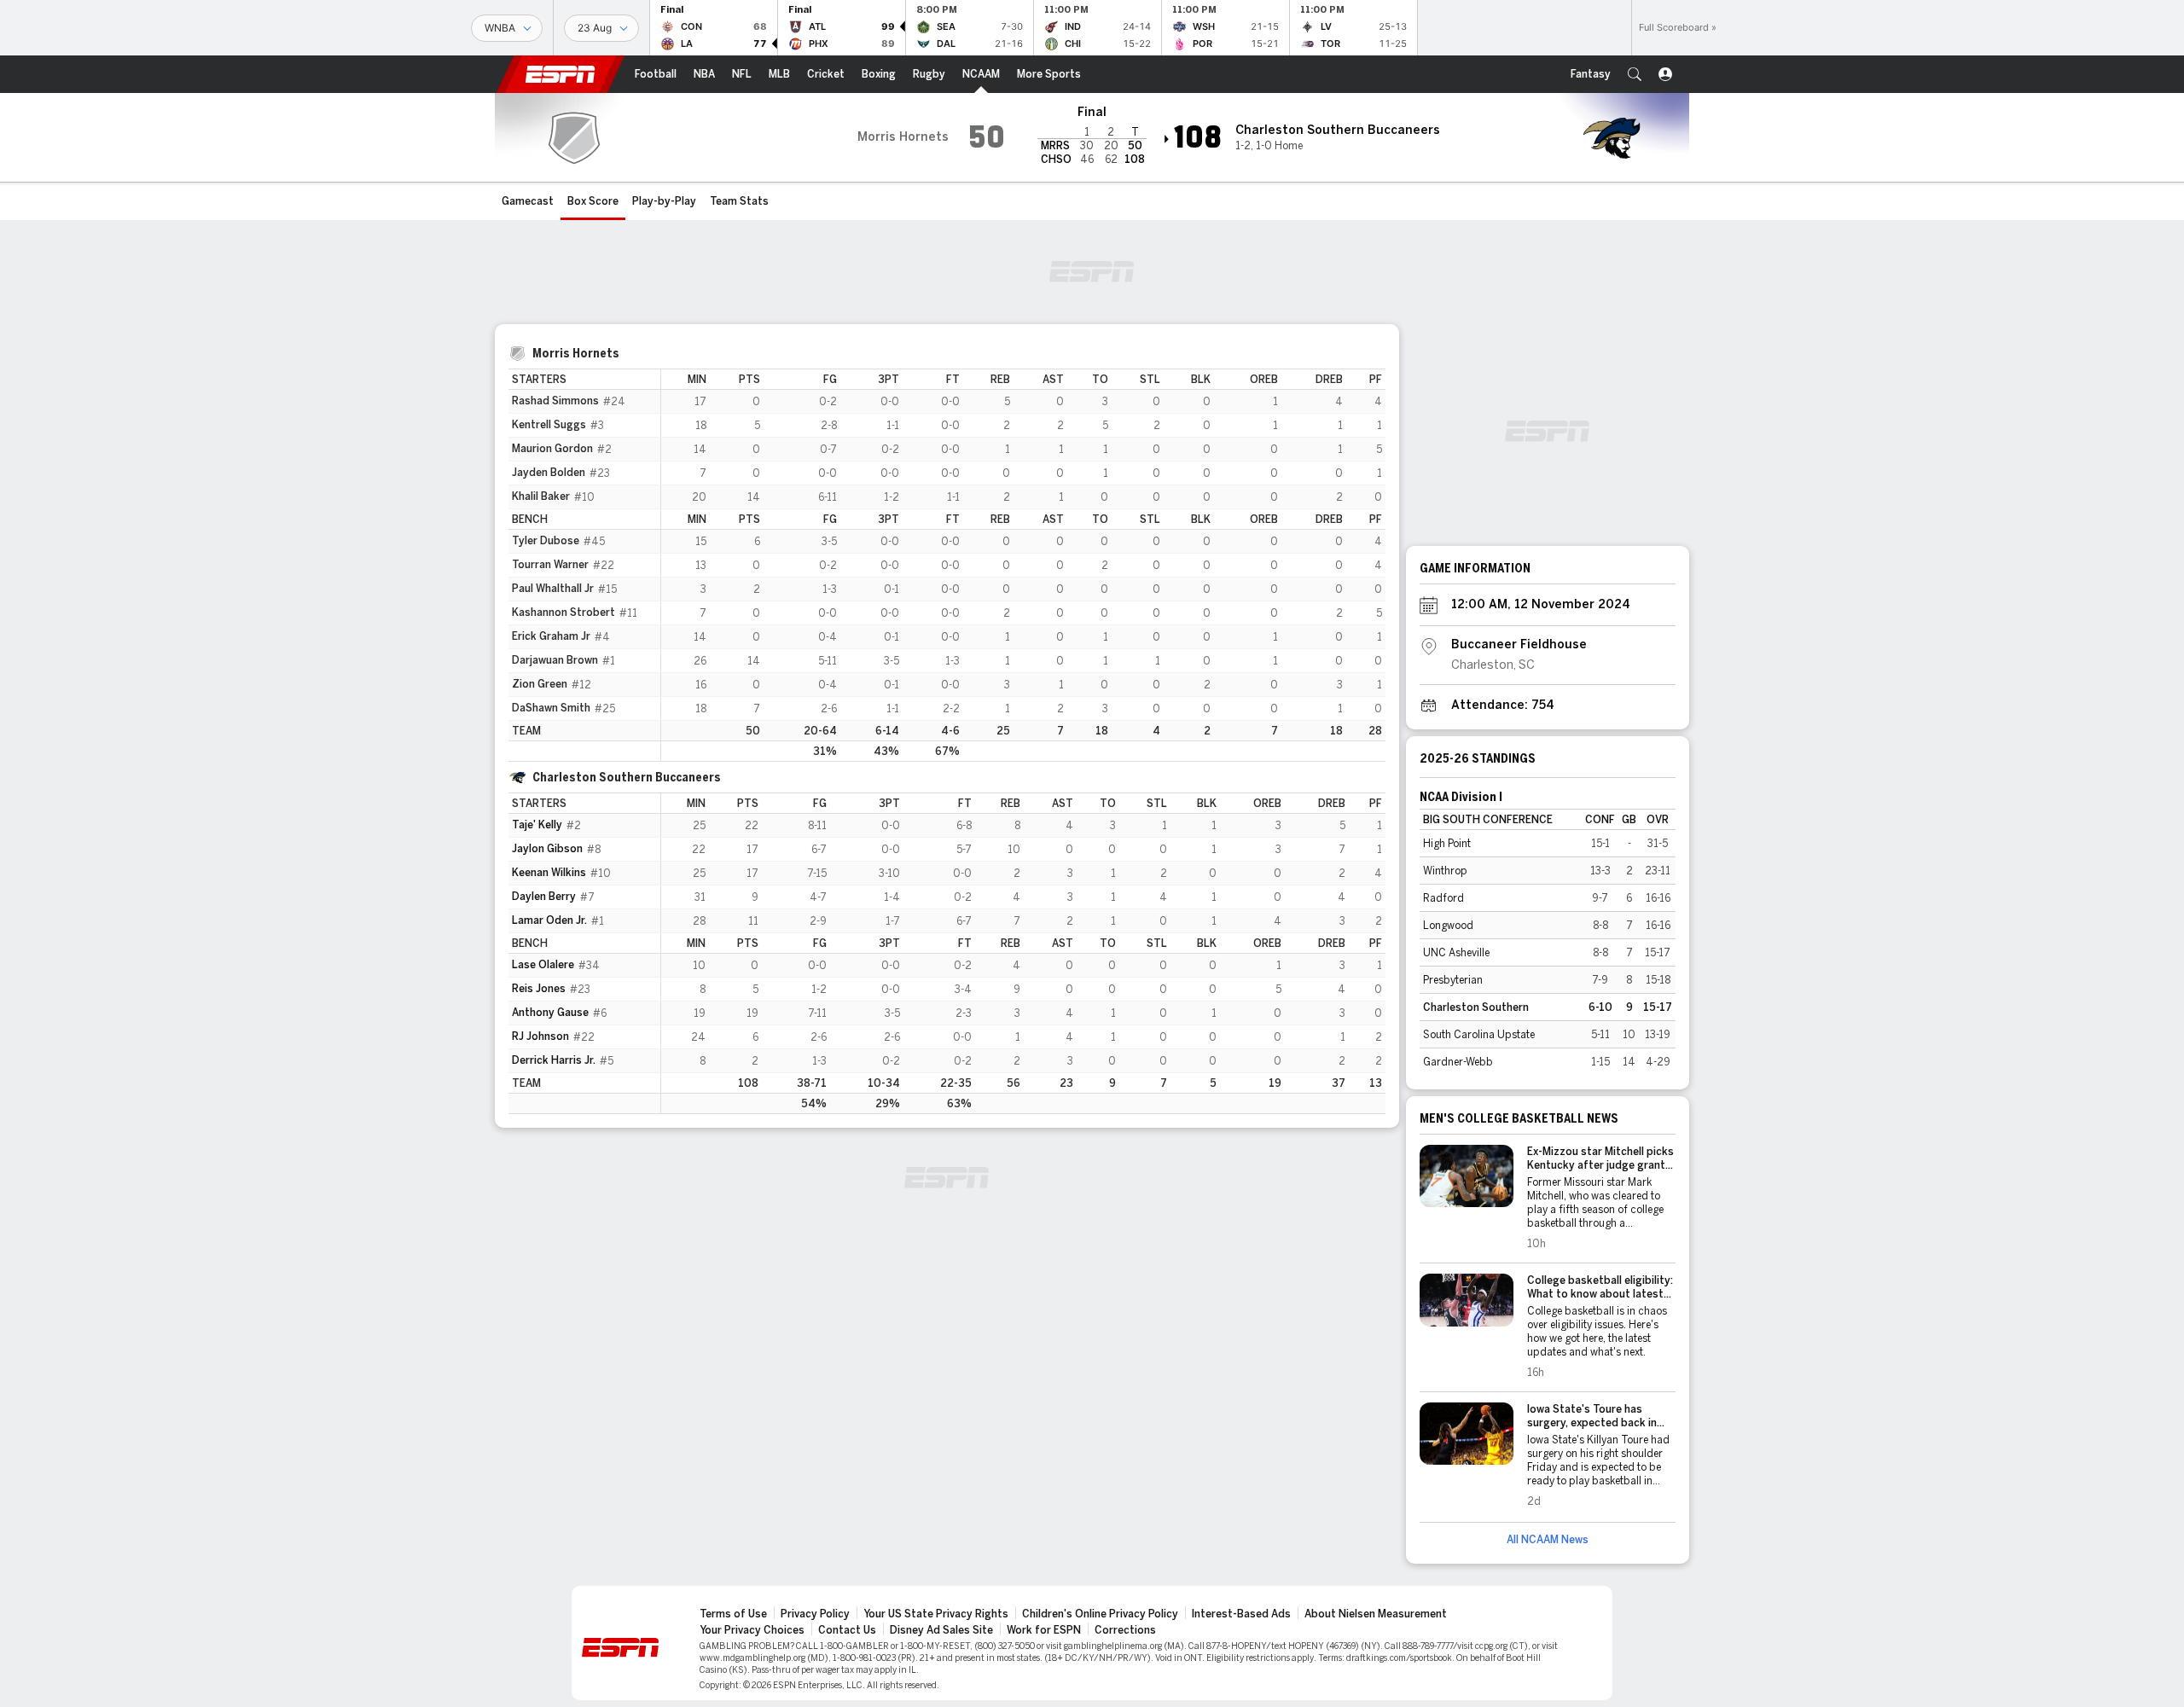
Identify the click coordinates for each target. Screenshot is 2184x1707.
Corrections (1125, 1630)
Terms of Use (733, 1614)
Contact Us (847, 1630)
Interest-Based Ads (1241, 1614)
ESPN (561, 74)
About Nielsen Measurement (1376, 1614)
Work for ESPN (1044, 1630)
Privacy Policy (815, 1614)
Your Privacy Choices (752, 1630)
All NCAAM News (1548, 1540)
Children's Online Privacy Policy (1100, 1614)
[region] (1023, 565)
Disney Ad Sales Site (941, 1630)
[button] (1635, 74)
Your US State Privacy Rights (936, 1614)
